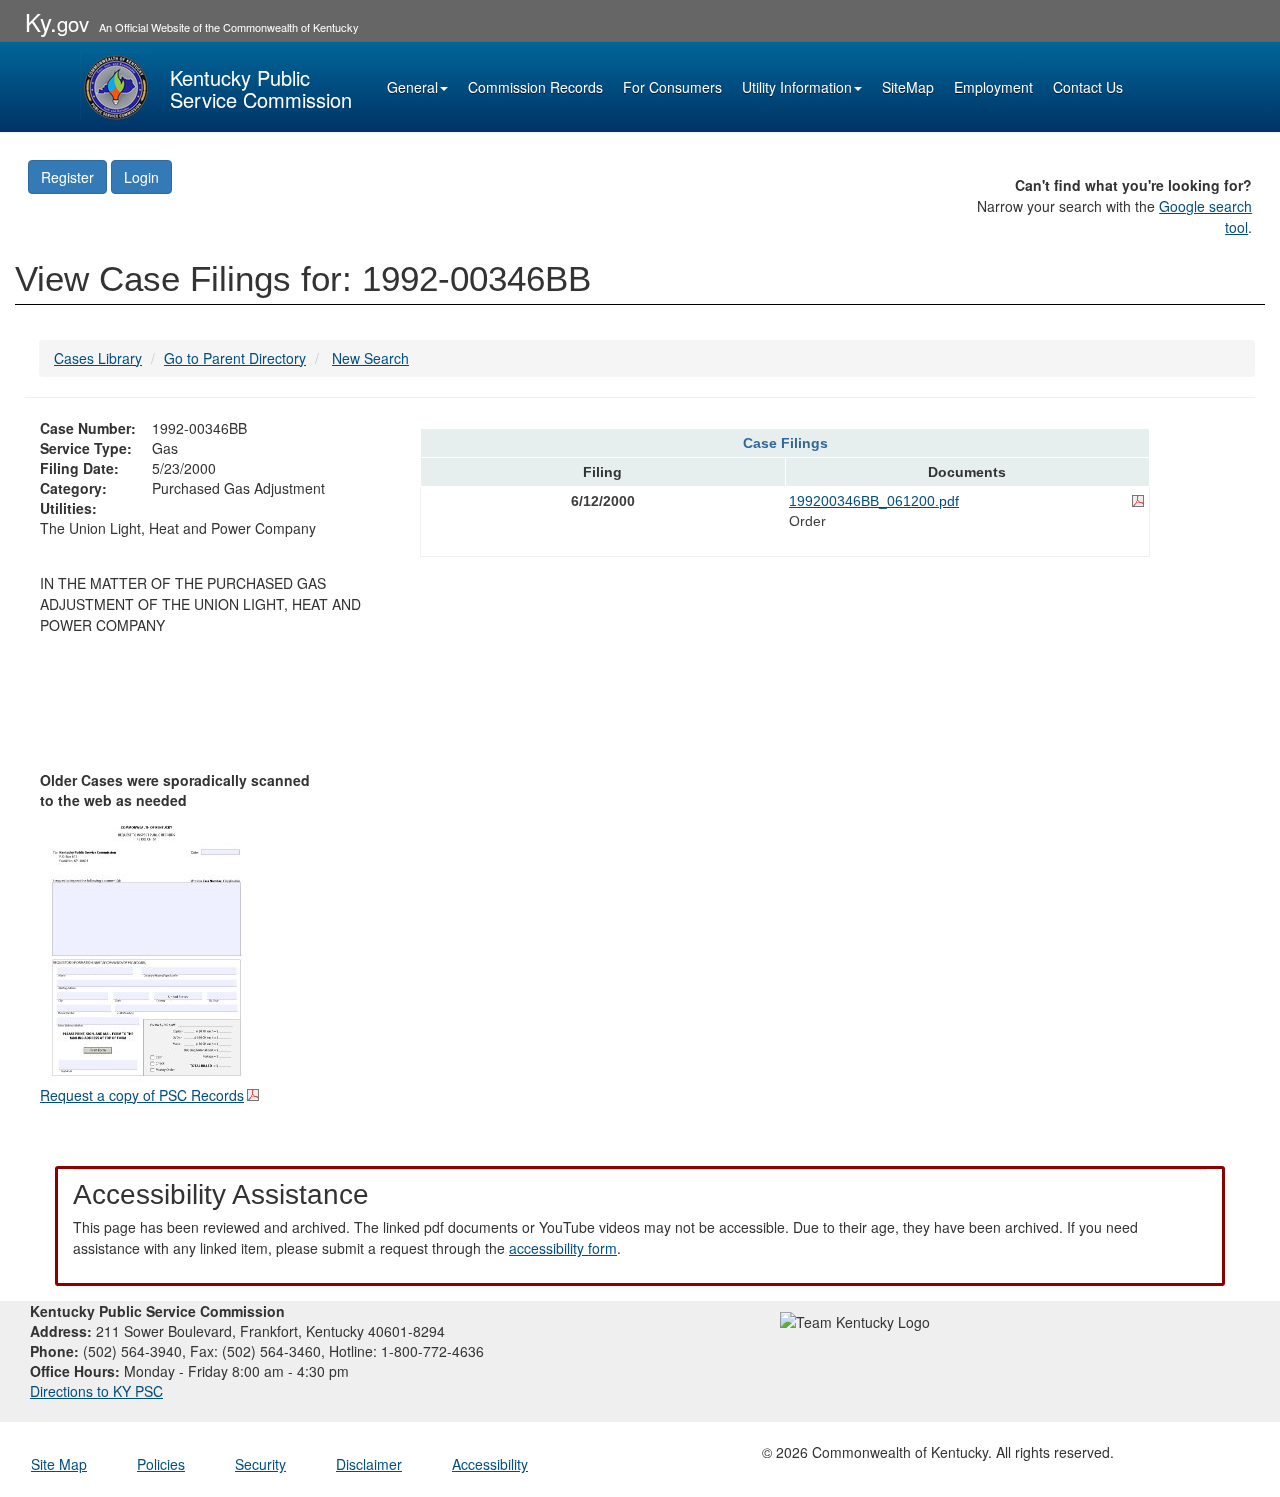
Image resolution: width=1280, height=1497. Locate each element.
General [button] (412, 87)
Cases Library (98, 358)
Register (67, 177)
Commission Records (535, 87)
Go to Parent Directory (235, 358)
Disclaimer (369, 1464)
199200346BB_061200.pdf (874, 501)
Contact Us (1088, 87)
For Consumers (672, 87)
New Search (370, 358)
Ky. (57, 21)
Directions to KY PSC (96, 1391)
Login (141, 177)
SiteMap (908, 87)
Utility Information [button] (797, 87)
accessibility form (563, 1248)
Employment (993, 87)
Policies (161, 1464)
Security (260, 1464)
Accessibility (490, 1464)
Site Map (59, 1464)
